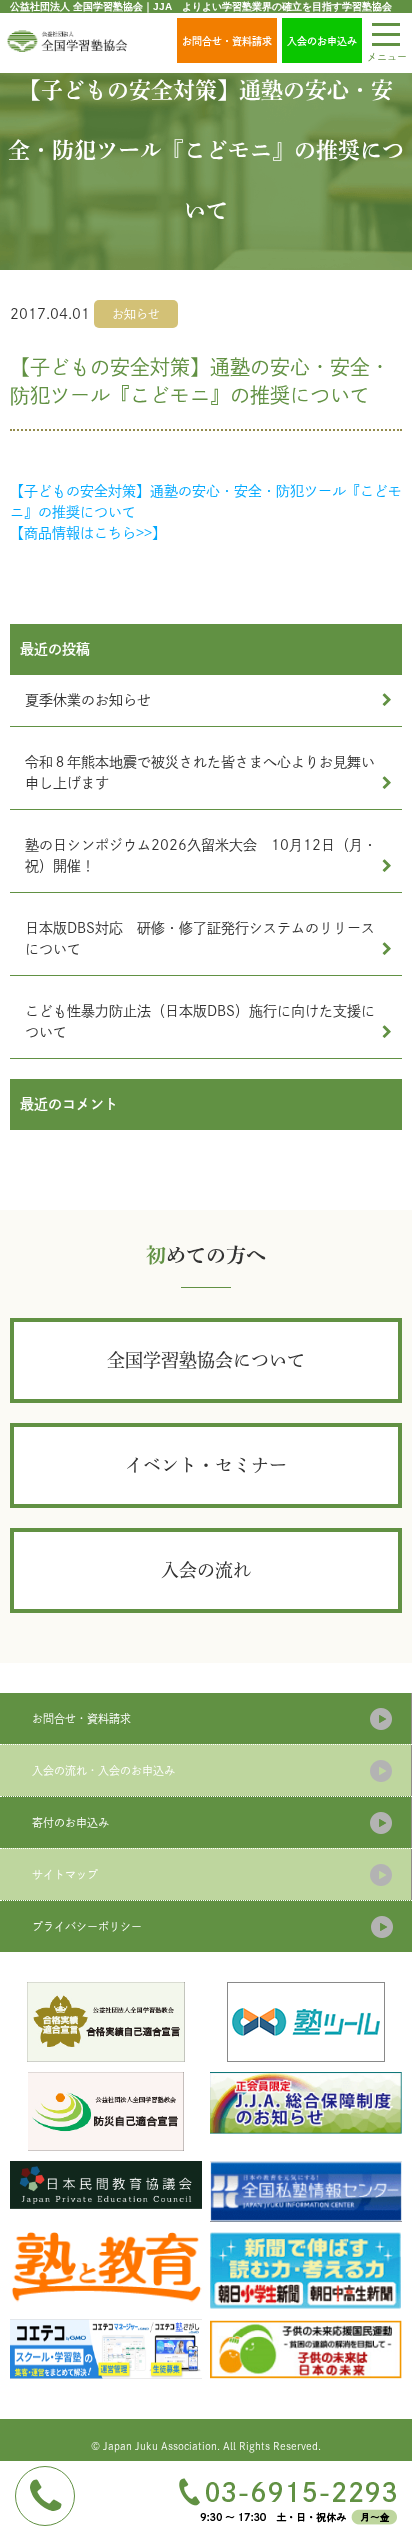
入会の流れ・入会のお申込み (103, 1770)
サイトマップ (65, 1874)
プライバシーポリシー (87, 1926)
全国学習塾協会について (206, 1360)
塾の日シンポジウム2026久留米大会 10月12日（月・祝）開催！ (201, 855)
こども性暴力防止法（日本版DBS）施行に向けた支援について (200, 1021)
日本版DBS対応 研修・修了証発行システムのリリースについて (200, 938)
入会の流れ (206, 1570)
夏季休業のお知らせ (88, 700)
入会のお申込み (322, 41)
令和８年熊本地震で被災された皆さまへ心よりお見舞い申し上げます (200, 772)
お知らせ (136, 314)
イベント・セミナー (206, 1465)
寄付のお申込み (70, 1822)
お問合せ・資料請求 (227, 41)
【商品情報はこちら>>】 (88, 533)
